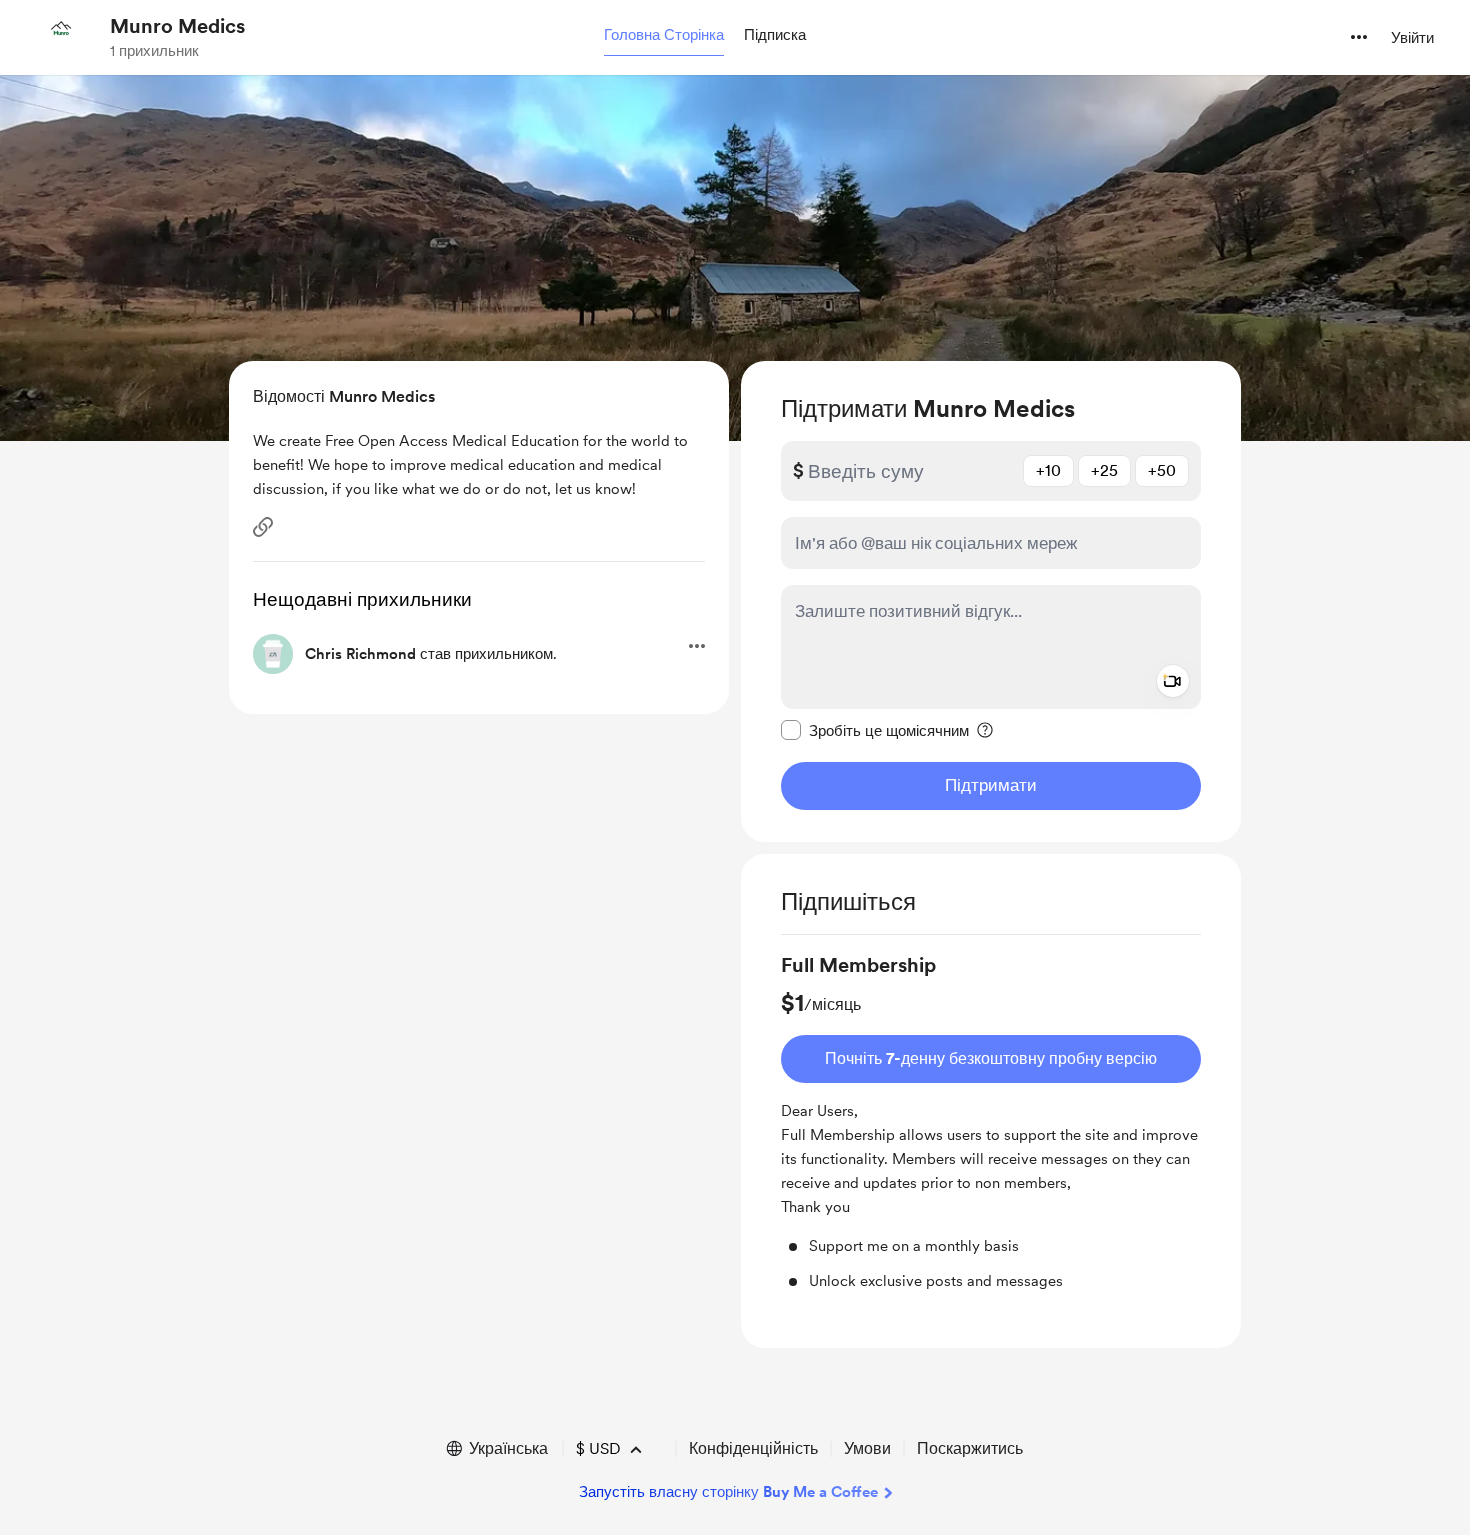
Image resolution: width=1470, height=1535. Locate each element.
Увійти (1412, 38)
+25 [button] (1104, 470)
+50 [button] (1162, 470)
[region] (991, 601)
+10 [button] (1048, 470)
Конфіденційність (753, 1448)
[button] (664, 36)
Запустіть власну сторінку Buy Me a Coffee (728, 1492)
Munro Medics (177, 26)
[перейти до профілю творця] (61, 37)
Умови (867, 1448)
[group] (991, 1121)
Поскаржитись (970, 1448)
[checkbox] (875, 730)
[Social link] (263, 527)
